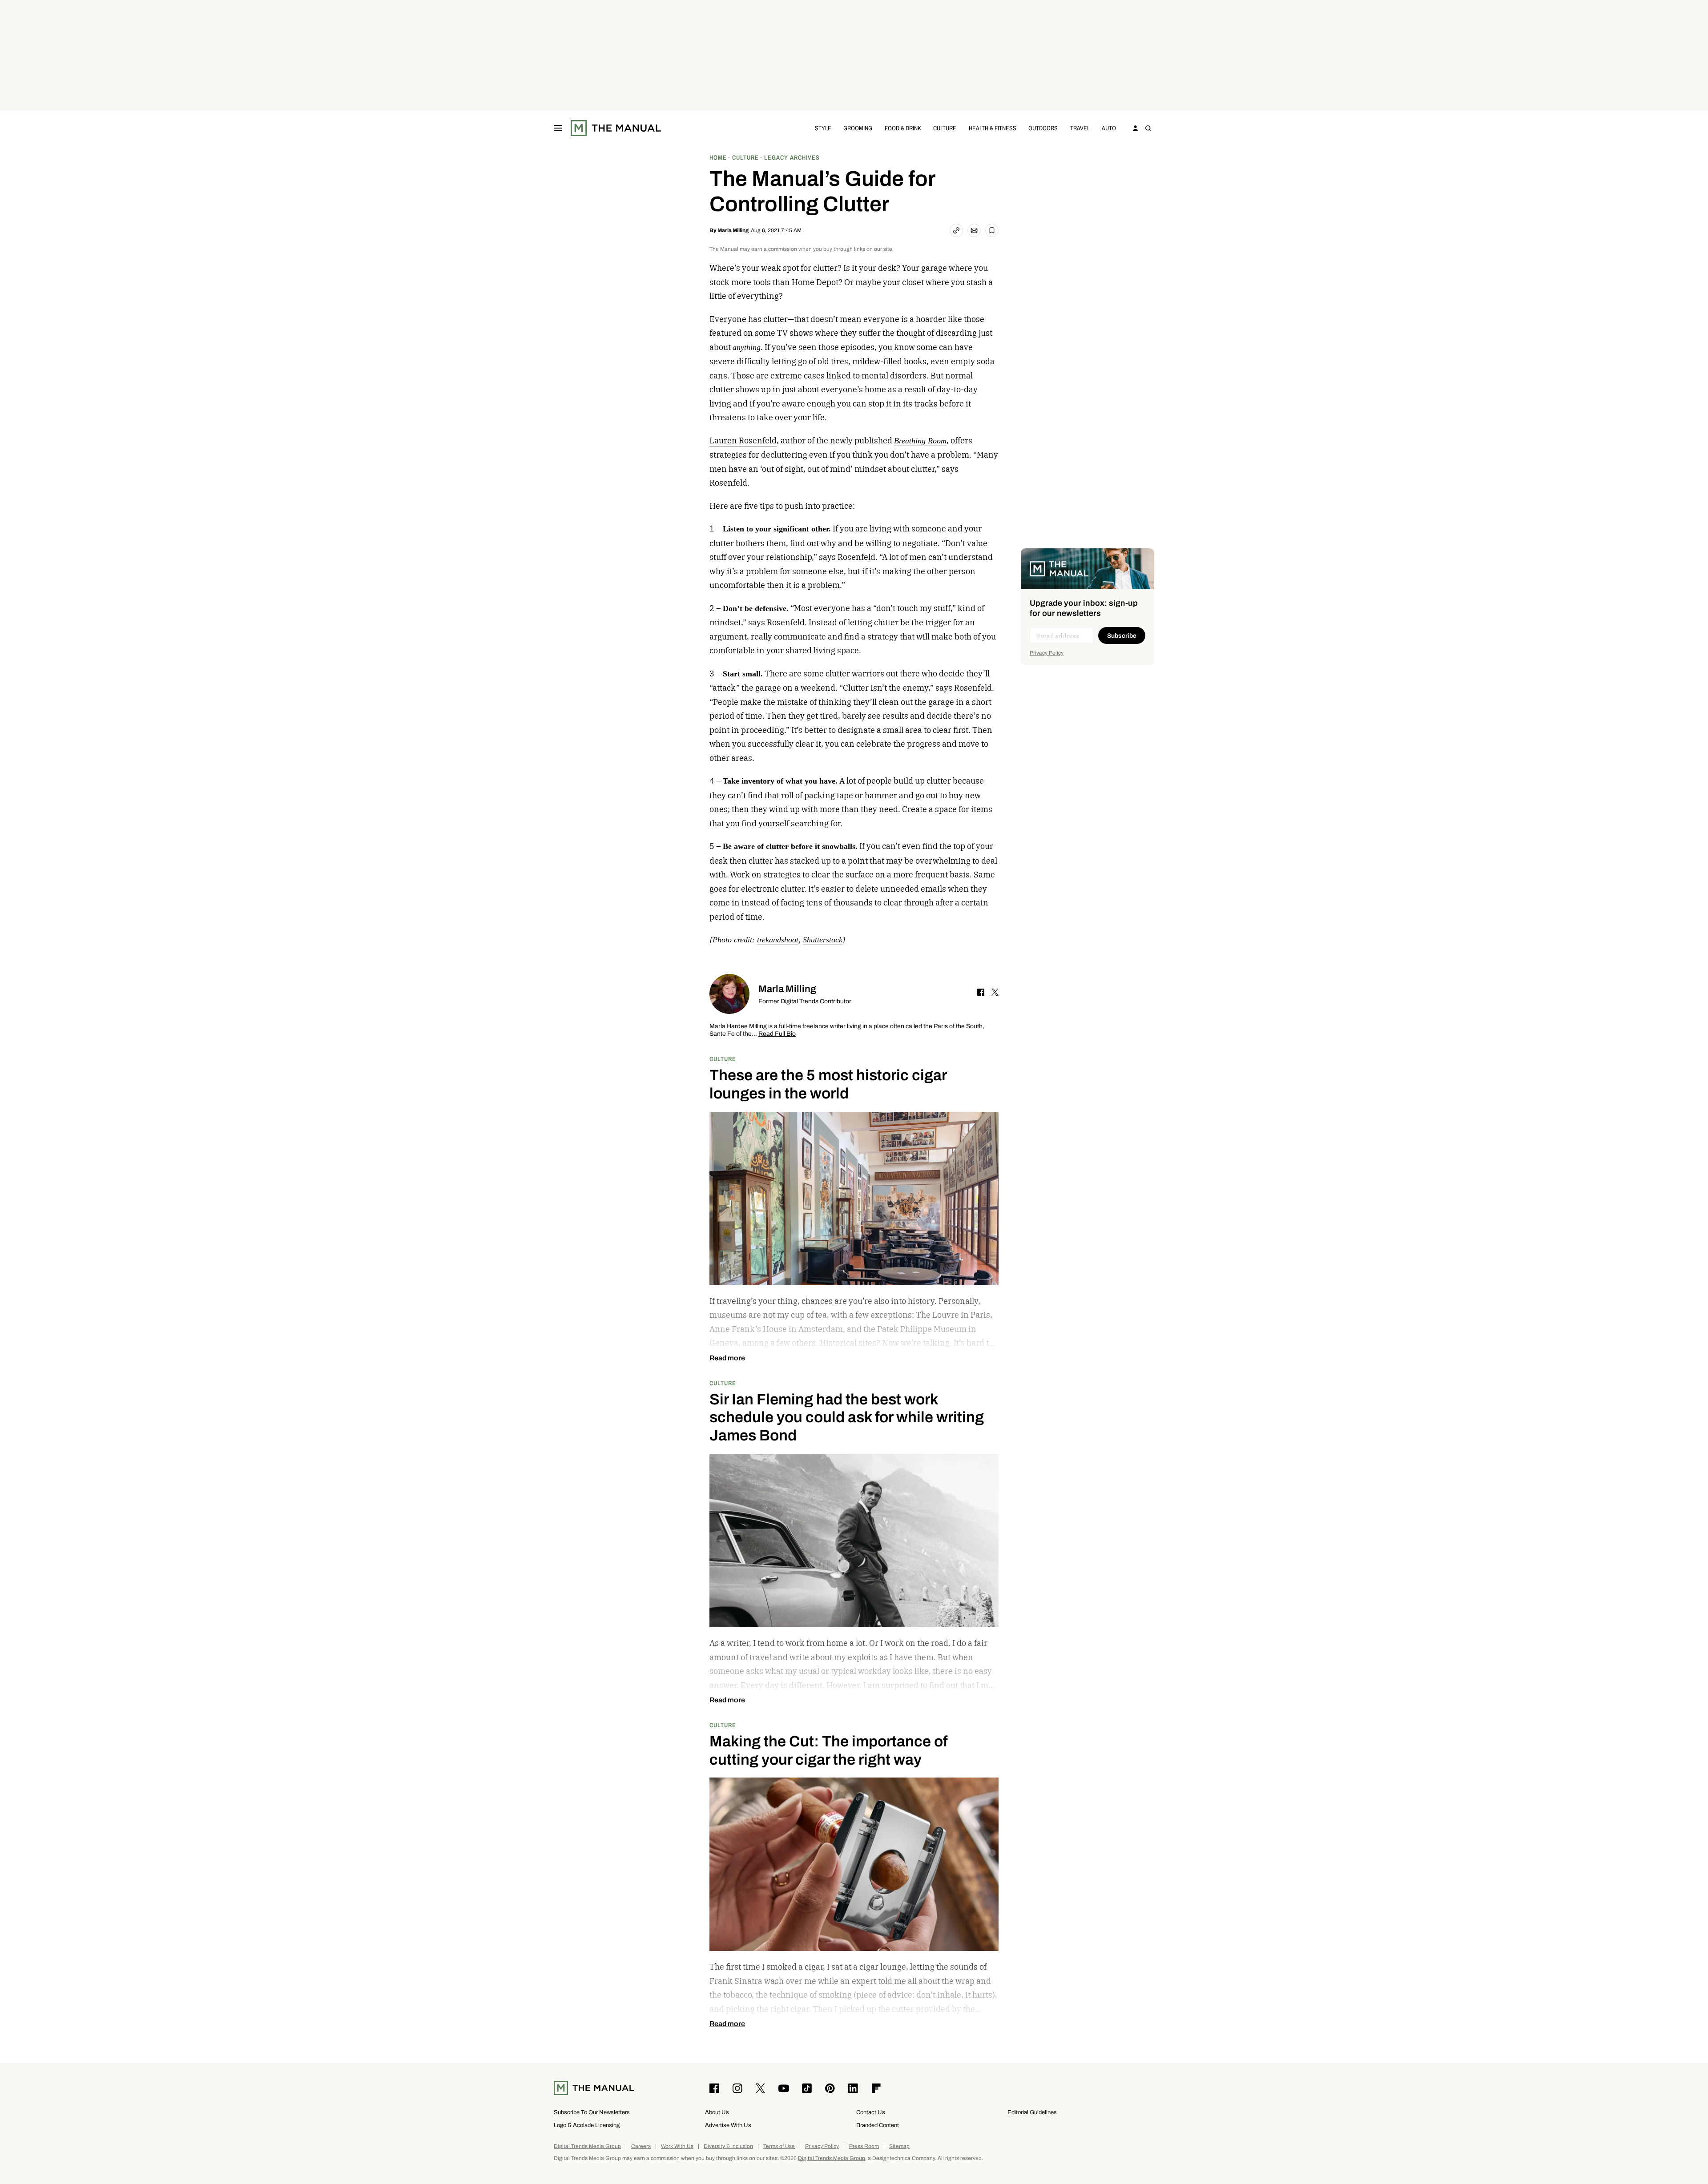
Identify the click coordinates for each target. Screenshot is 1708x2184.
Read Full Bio (777, 1034)
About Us (717, 2112)
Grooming (858, 128)
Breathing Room (920, 441)
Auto (1109, 128)
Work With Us (677, 2146)
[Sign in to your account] (1136, 128)
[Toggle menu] (558, 128)
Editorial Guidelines (1032, 2112)
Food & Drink (903, 128)
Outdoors (1043, 128)
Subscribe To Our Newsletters (592, 2112)
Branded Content (878, 2125)
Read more (727, 1358)
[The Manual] (616, 128)
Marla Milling (733, 230)
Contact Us (871, 2112)
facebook (981, 992)
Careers (641, 2146)
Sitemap (899, 2146)
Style (823, 128)
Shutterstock (823, 940)
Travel (1080, 128)
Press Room (864, 2146)
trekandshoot (778, 940)
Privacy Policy (1047, 653)
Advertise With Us (728, 2125)
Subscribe (1122, 636)
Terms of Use (779, 2146)
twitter (995, 992)
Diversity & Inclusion (728, 2146)
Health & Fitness (993, 128)
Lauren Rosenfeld (743, 440)
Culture (945, 128)
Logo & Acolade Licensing (587, 2125)
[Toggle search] (1148, 128)
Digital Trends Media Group (587, 2146)
